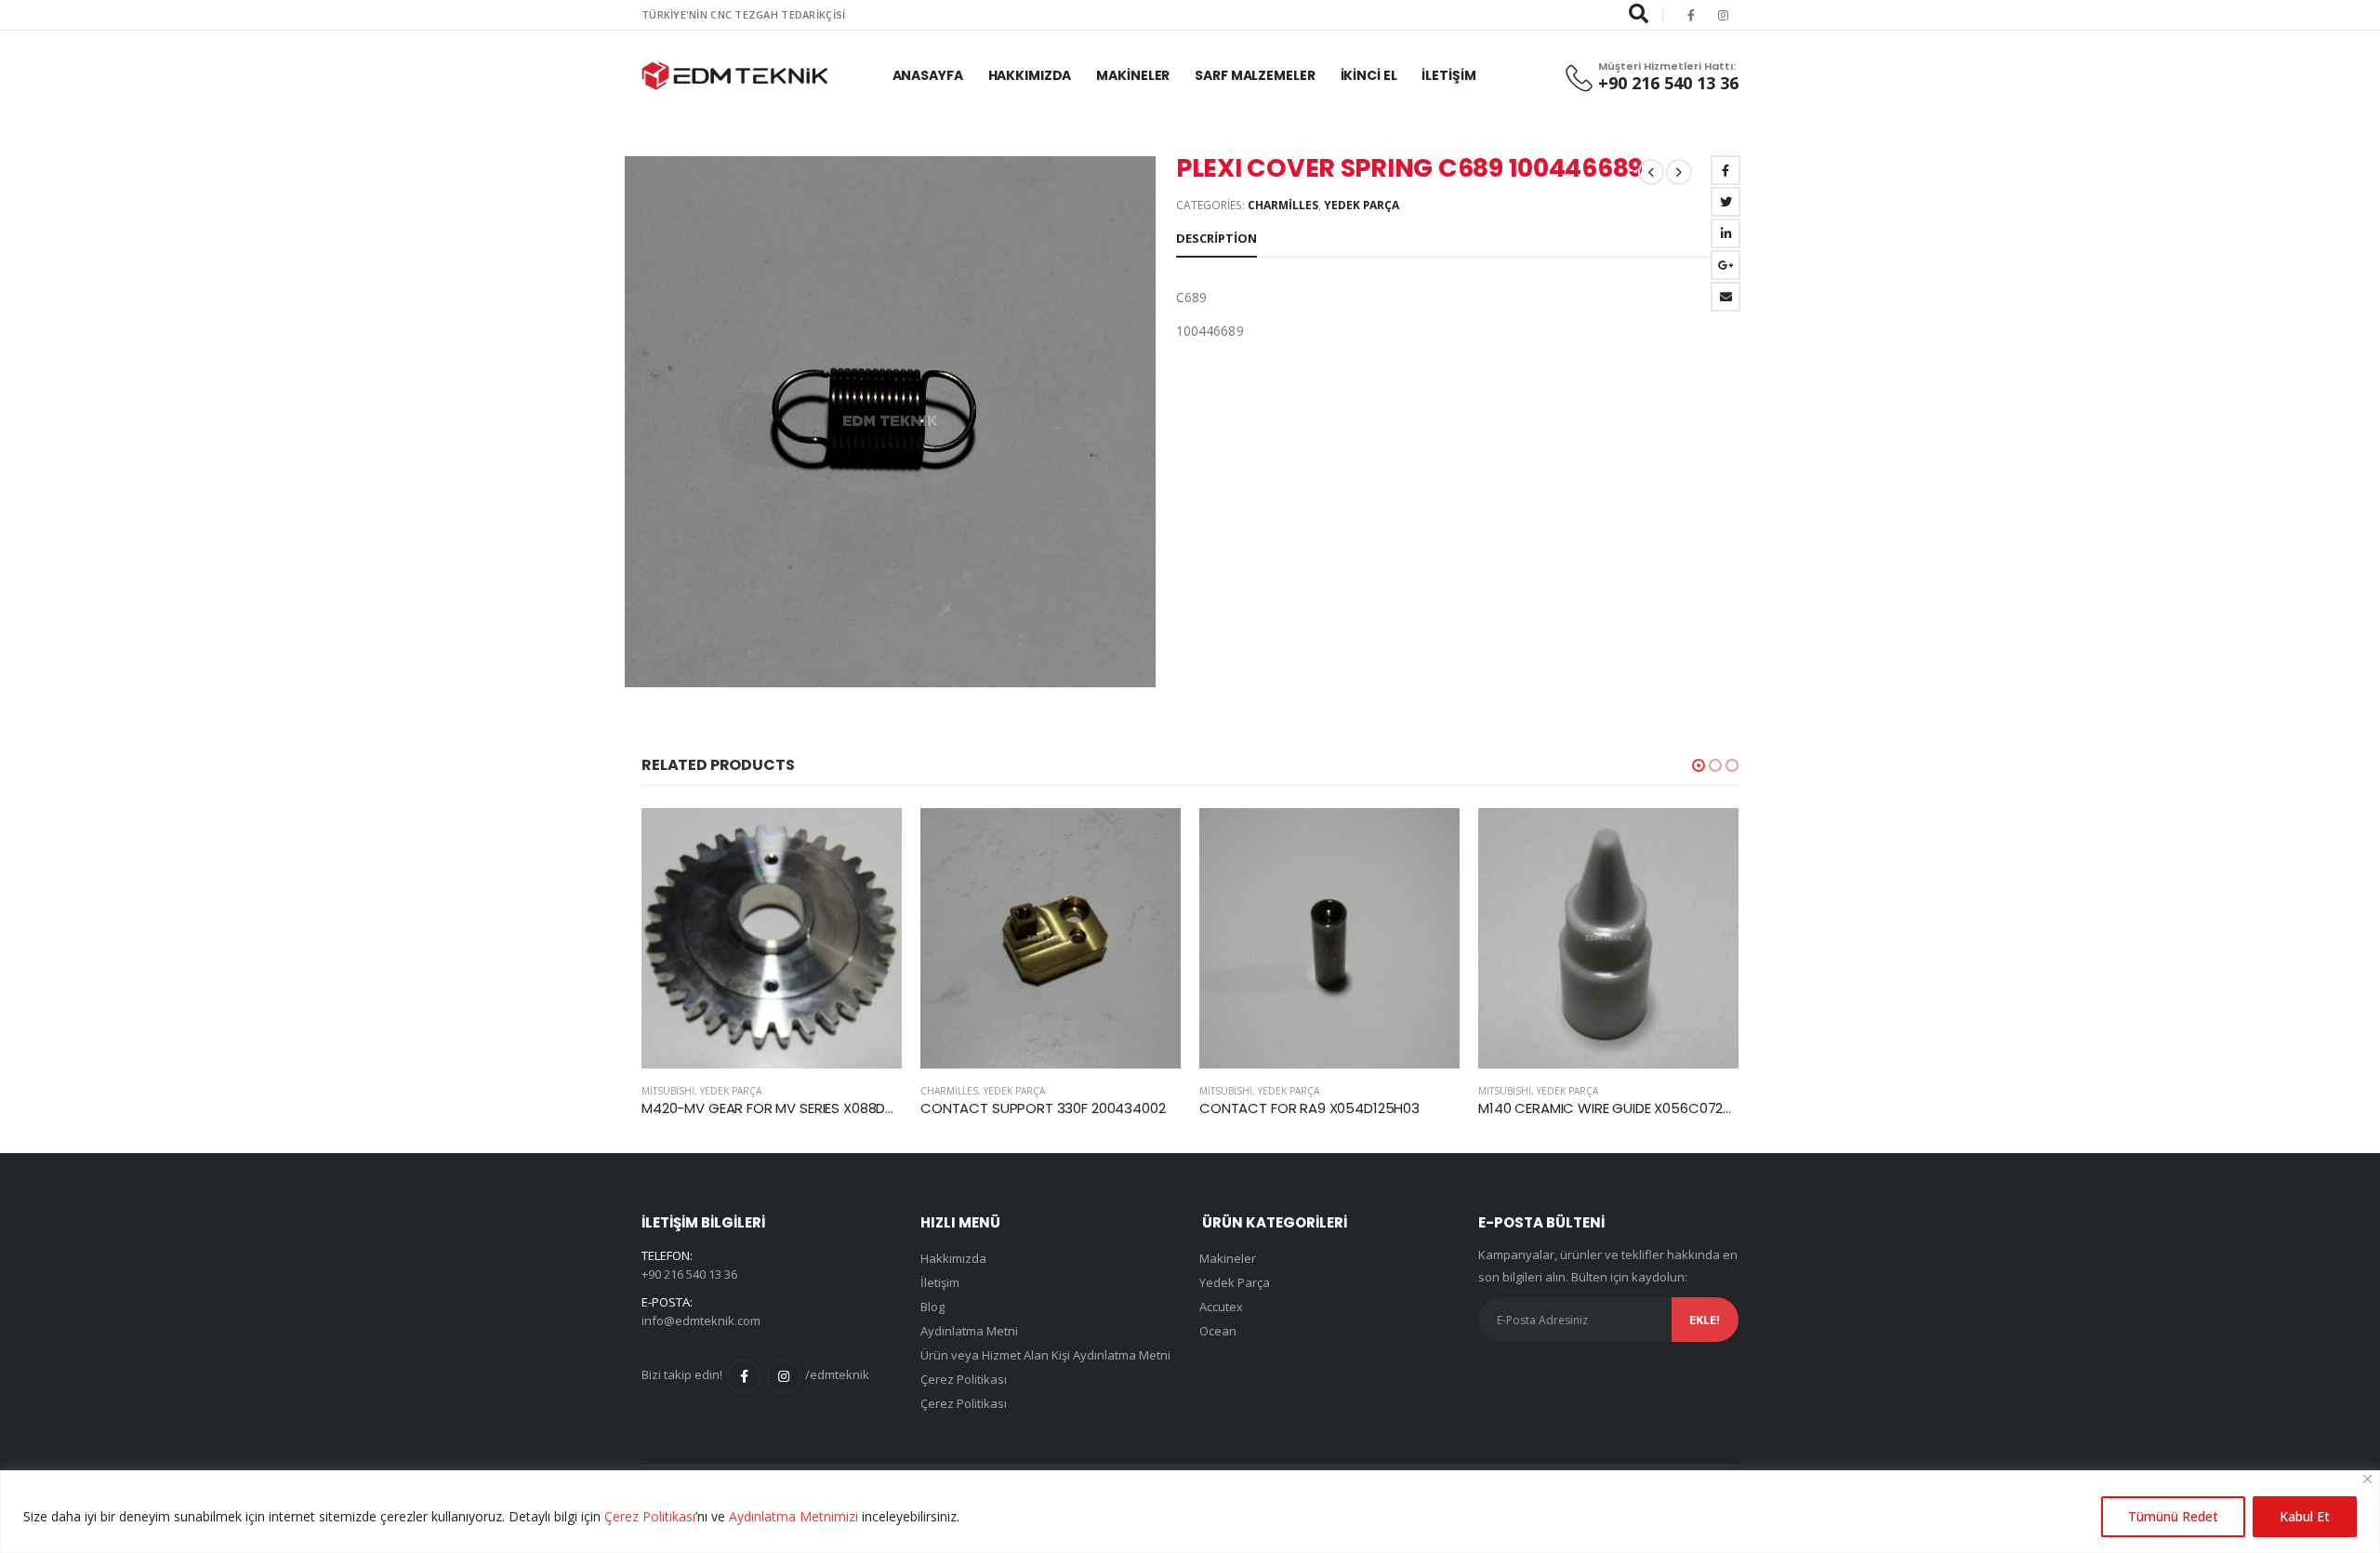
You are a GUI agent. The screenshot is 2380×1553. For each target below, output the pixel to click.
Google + (1725, 265)
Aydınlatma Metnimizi (793, 1516)
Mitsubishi (668, 1091)
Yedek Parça (1362, 205)
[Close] (2367, 1479)
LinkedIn (1725, 233)
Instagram (784, 1376)
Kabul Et (2305, 1516)
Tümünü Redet (2173, 1516)
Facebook (1725, 170)
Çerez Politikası (650, 1516)
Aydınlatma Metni (969, 1331)
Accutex (1221, 1307)
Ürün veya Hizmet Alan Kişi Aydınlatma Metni (1045, 1355)
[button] (1699, 765)
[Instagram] (1724, 15)
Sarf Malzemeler (1255, 75)
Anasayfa (928, 75)
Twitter (1725, 202)
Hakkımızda (1030, 75)
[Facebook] (1691, 15)
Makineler (1133, 75)
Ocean (1218, 1331)
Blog (932, 1307)
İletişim (1448, 75)
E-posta (1725, 297)
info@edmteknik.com (701, 1321)
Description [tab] (1216, 238)
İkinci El (1369, 75)
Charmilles (1283, 205)
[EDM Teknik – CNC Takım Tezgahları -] (734, 76)
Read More (871, 839)
